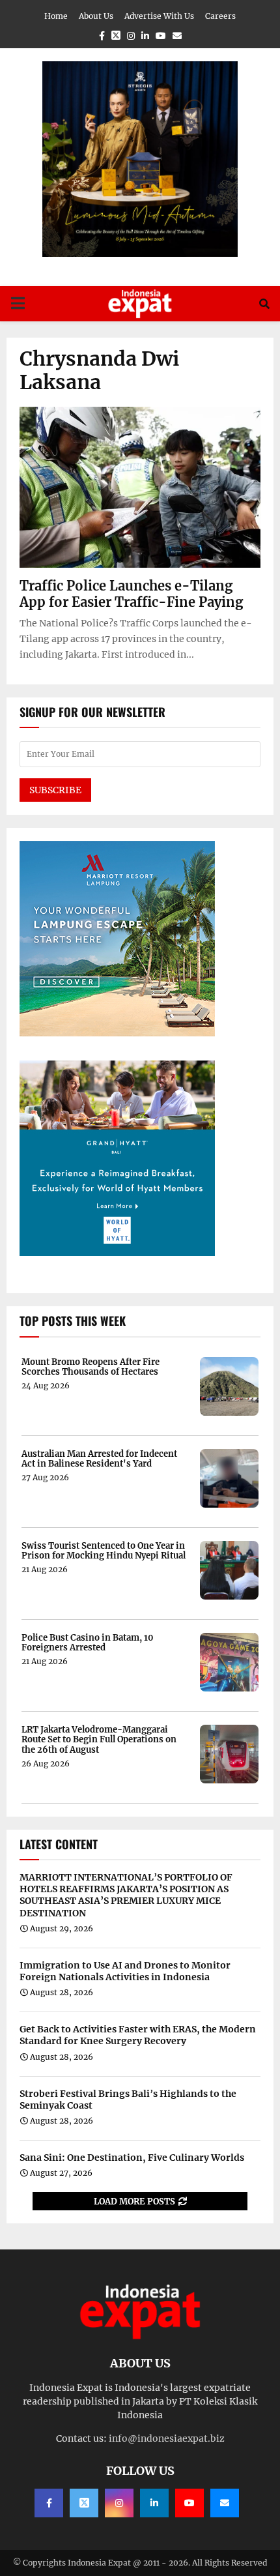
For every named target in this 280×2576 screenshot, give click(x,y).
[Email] (225, 2503)
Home (56, 16)
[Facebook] (49, 2503)
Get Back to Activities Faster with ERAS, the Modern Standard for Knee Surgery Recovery (138, 2035)
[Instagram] (119, 2503)
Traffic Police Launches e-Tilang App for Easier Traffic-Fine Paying (131, 594)
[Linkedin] (154, 2503)
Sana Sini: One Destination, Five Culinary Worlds (132, 2158)
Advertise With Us (159, 16)
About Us (96, 16)
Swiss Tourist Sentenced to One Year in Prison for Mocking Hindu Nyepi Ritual (104, 1551)
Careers (220, 16)
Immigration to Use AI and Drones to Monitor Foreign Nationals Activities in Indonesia (125, 1971)
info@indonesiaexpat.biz (167, 2438)
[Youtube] (189, 2503)
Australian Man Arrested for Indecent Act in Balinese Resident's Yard (99, 1459)
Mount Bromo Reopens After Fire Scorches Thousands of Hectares (91, 1367)
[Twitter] (84, 2503)
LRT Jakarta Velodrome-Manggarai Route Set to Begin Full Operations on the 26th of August (99, 1740)
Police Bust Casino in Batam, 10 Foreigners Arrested (88, 1643)
